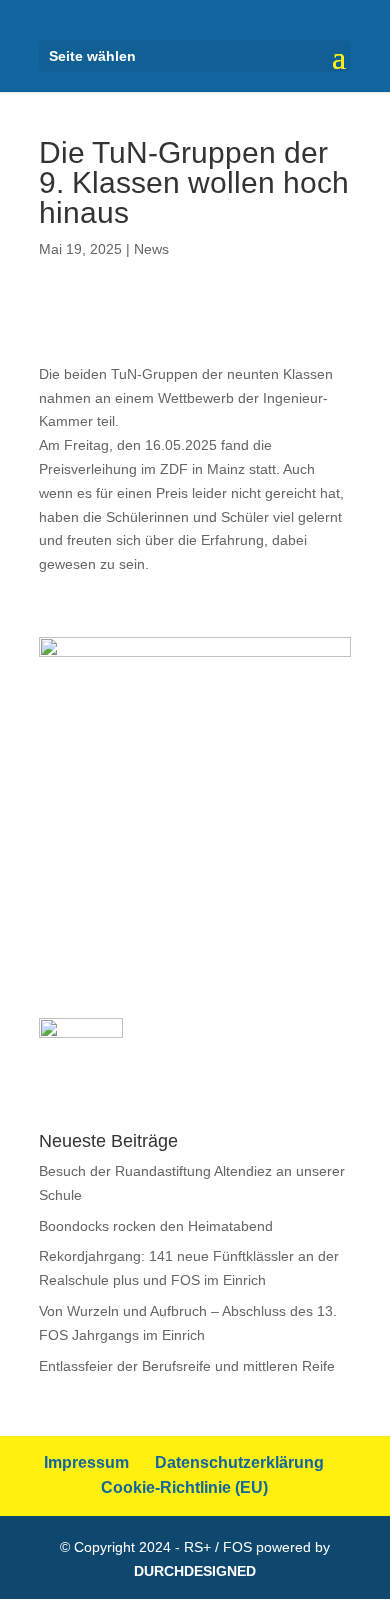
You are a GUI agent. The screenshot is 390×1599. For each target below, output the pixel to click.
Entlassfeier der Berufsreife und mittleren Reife (187, 1366)
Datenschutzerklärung (239, 1462)
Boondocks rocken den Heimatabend (156, 1226)
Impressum (86, 1462)
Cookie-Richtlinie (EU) (184, 1487)
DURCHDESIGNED (195, 1571)
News (151, 249)
